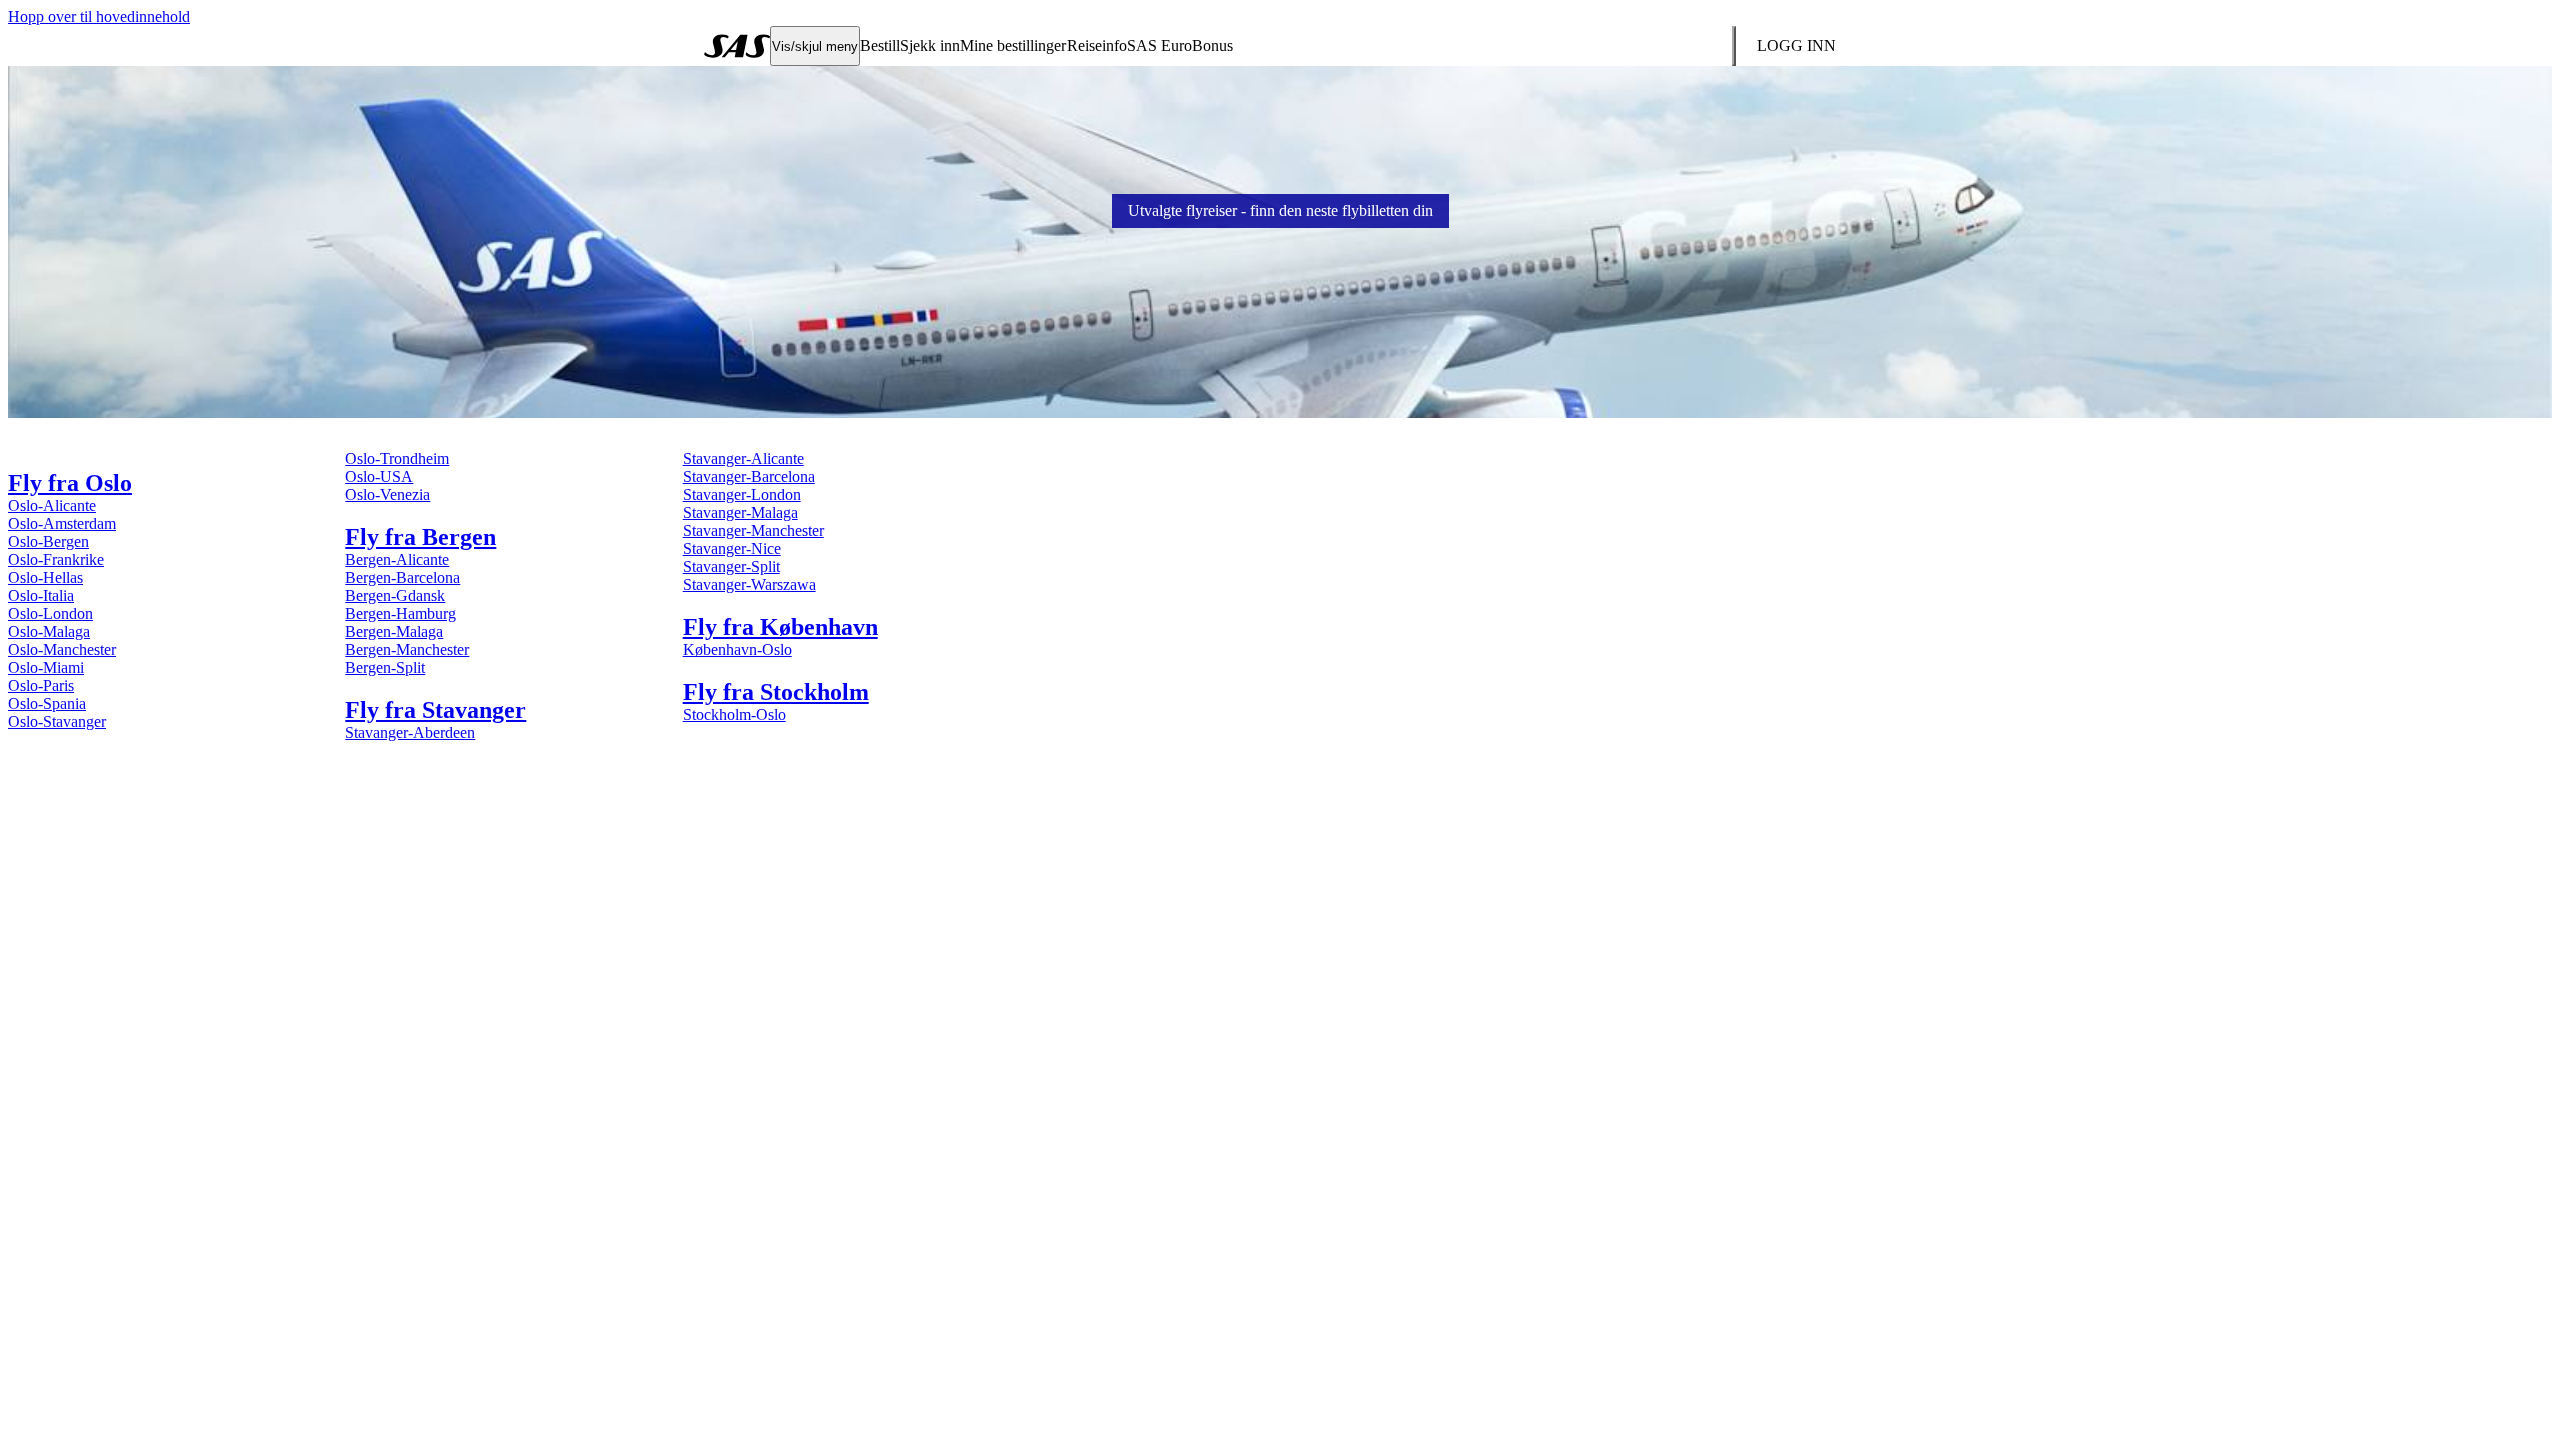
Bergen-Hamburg (400, 613)
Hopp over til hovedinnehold (99, 16)
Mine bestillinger (1013, 45)
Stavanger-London (742, 494)
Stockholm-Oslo (734, 714)
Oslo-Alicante (52, 505)
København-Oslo (737, 649)
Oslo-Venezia (387, 494)
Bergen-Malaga (394, 631)
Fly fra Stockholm (776, 692)
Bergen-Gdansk (395, 595)
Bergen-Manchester (407, 649)
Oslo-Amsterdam (62, 523)
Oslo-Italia (41, 595)
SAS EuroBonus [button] (1180, 45)
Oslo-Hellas (45, 577)
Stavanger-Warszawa (749, 584)
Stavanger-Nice (732, 548)
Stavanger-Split (731, 566)
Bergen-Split (385, 667)
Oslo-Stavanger (57, 721)
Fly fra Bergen (420, 537)
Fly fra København (780, 627)
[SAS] (737, 46)
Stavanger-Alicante (743, 458)
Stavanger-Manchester (753, 530)
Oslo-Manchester (62, 649)
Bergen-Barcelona (402, 577)
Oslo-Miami (46, 667)
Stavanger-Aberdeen (410, 732)
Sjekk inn (930, 45)
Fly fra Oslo (70, 483)
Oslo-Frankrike (56, 559)
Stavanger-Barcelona (749, 476)
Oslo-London (50, 613)
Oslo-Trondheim (397, 458)
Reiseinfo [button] (1097, 45)
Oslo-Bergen (48, 541)
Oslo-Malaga (49, 631)
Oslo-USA (379, 476)
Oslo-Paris (41, 685)
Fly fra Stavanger (435, 710)
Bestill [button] (880, 45)
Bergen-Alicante (397, 559)
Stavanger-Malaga (740, 512)
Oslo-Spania (47, 703)
